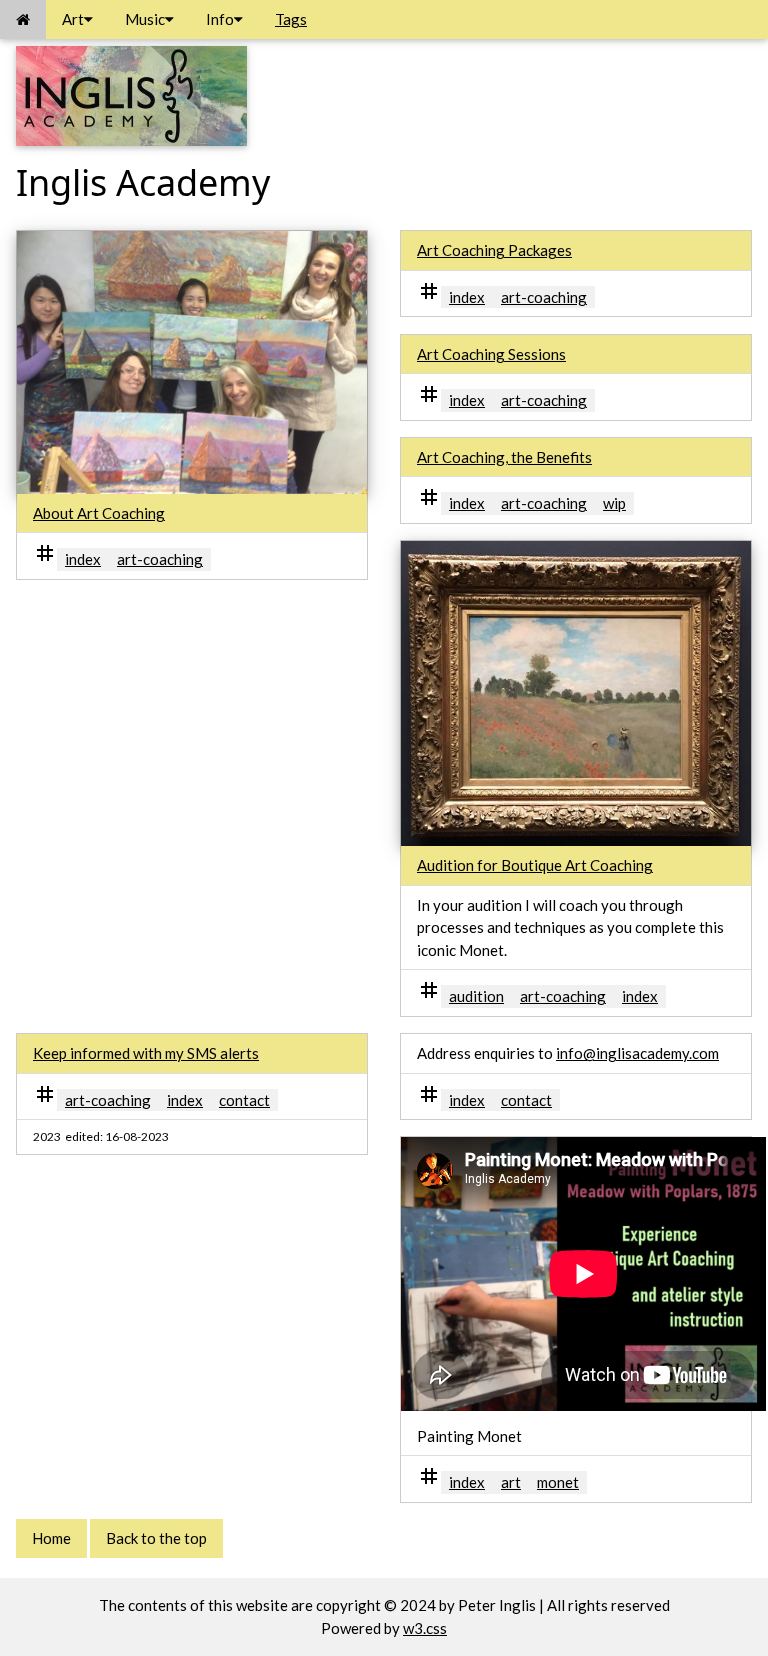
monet (558, 1482)
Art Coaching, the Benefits (504, 457)
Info (220, 19)
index (83, 559)
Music (145, 19)
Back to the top (156, 1538)
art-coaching (160, 559)
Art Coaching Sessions (491, 354)
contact (244, 1100)
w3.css (425, 1628)
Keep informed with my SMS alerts (146, 1053)
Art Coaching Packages (494, 250)
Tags (291, 19)
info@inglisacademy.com (637, 1053)
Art (73, 19)
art (511, 1482)
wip (614, 503)
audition (476, 996)
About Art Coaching (99, 513)
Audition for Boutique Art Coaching (535, 865)
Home (51, 1538)
